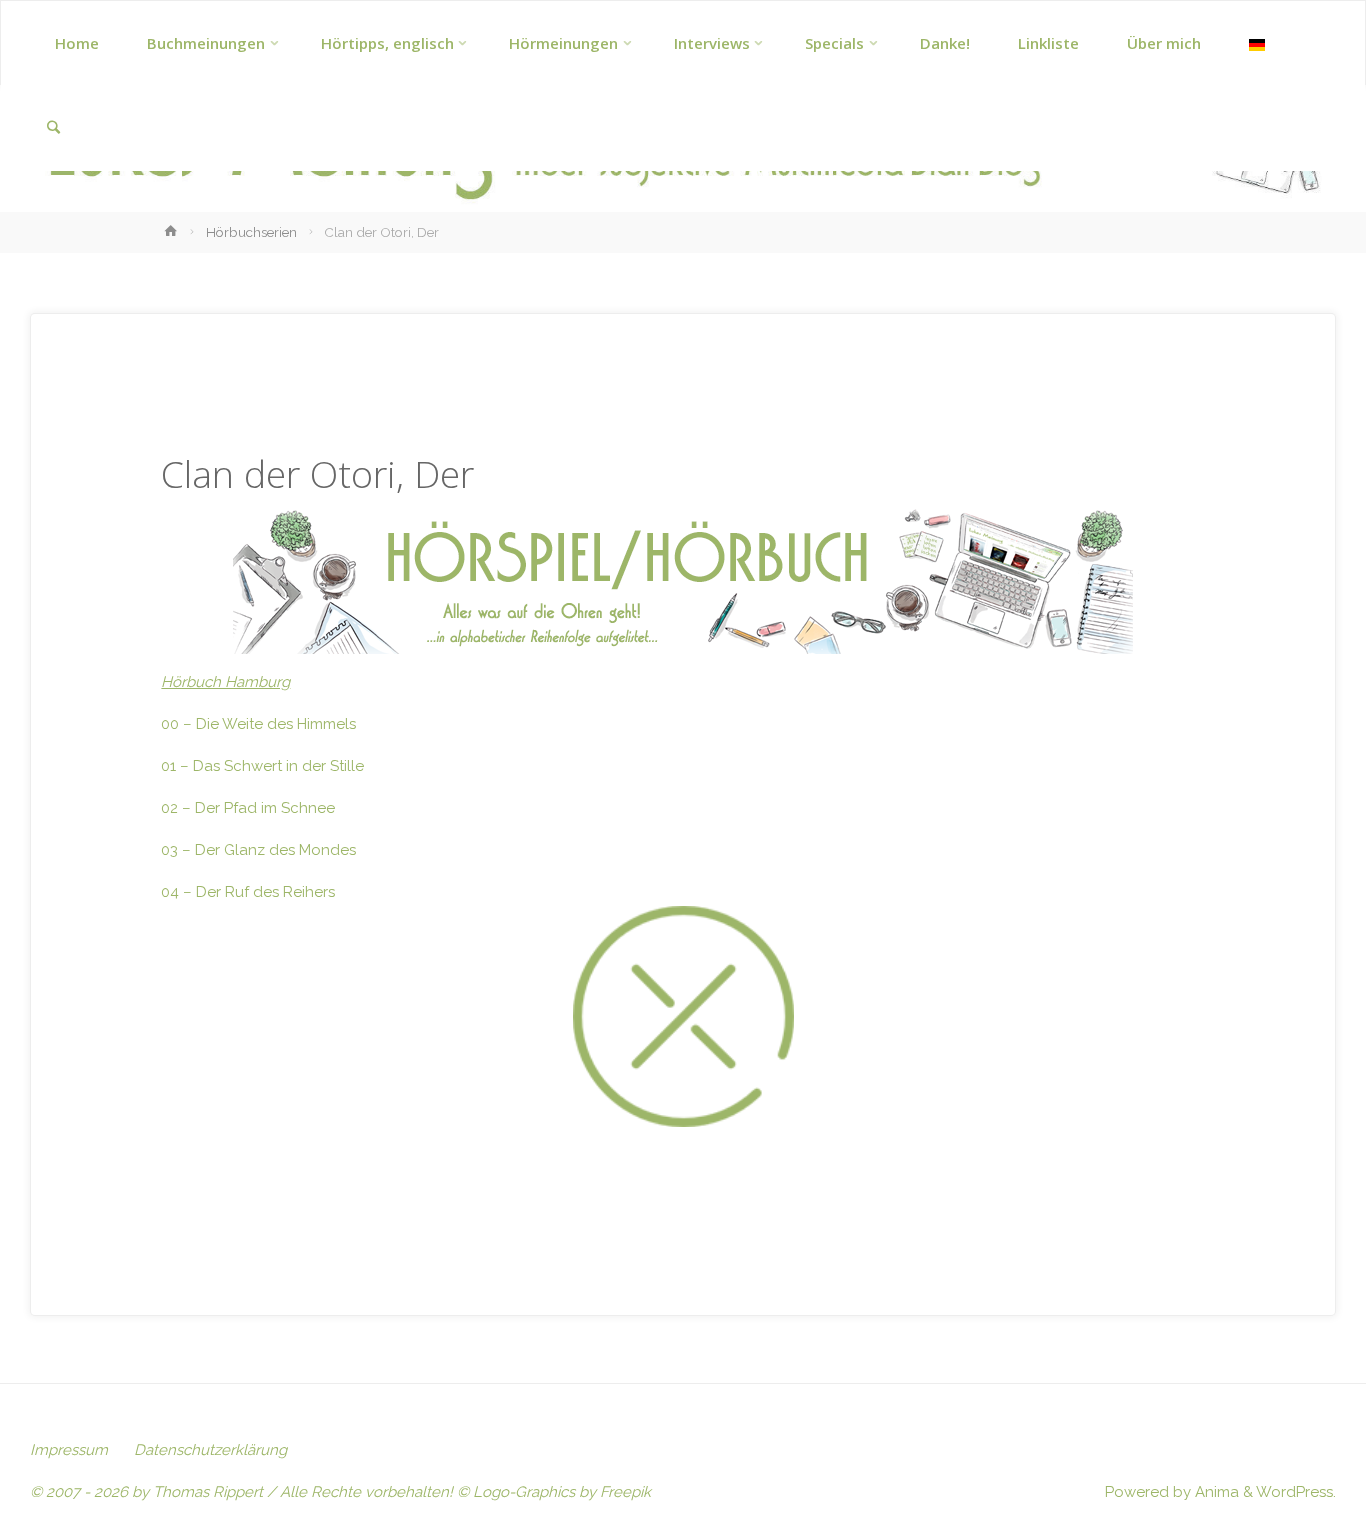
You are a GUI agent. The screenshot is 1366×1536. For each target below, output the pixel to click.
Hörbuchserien (251, 232)
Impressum (69, 1450)
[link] (53, 129)
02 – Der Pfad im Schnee (248, 808)
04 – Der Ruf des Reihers (248, 892)
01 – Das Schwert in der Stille (262, 766)
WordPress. (1296, 1492)
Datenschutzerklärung (210, 1450)
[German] (1257, 43)
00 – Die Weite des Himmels (258, 724)
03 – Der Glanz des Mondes (258, 850)
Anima (1215, 1492)
